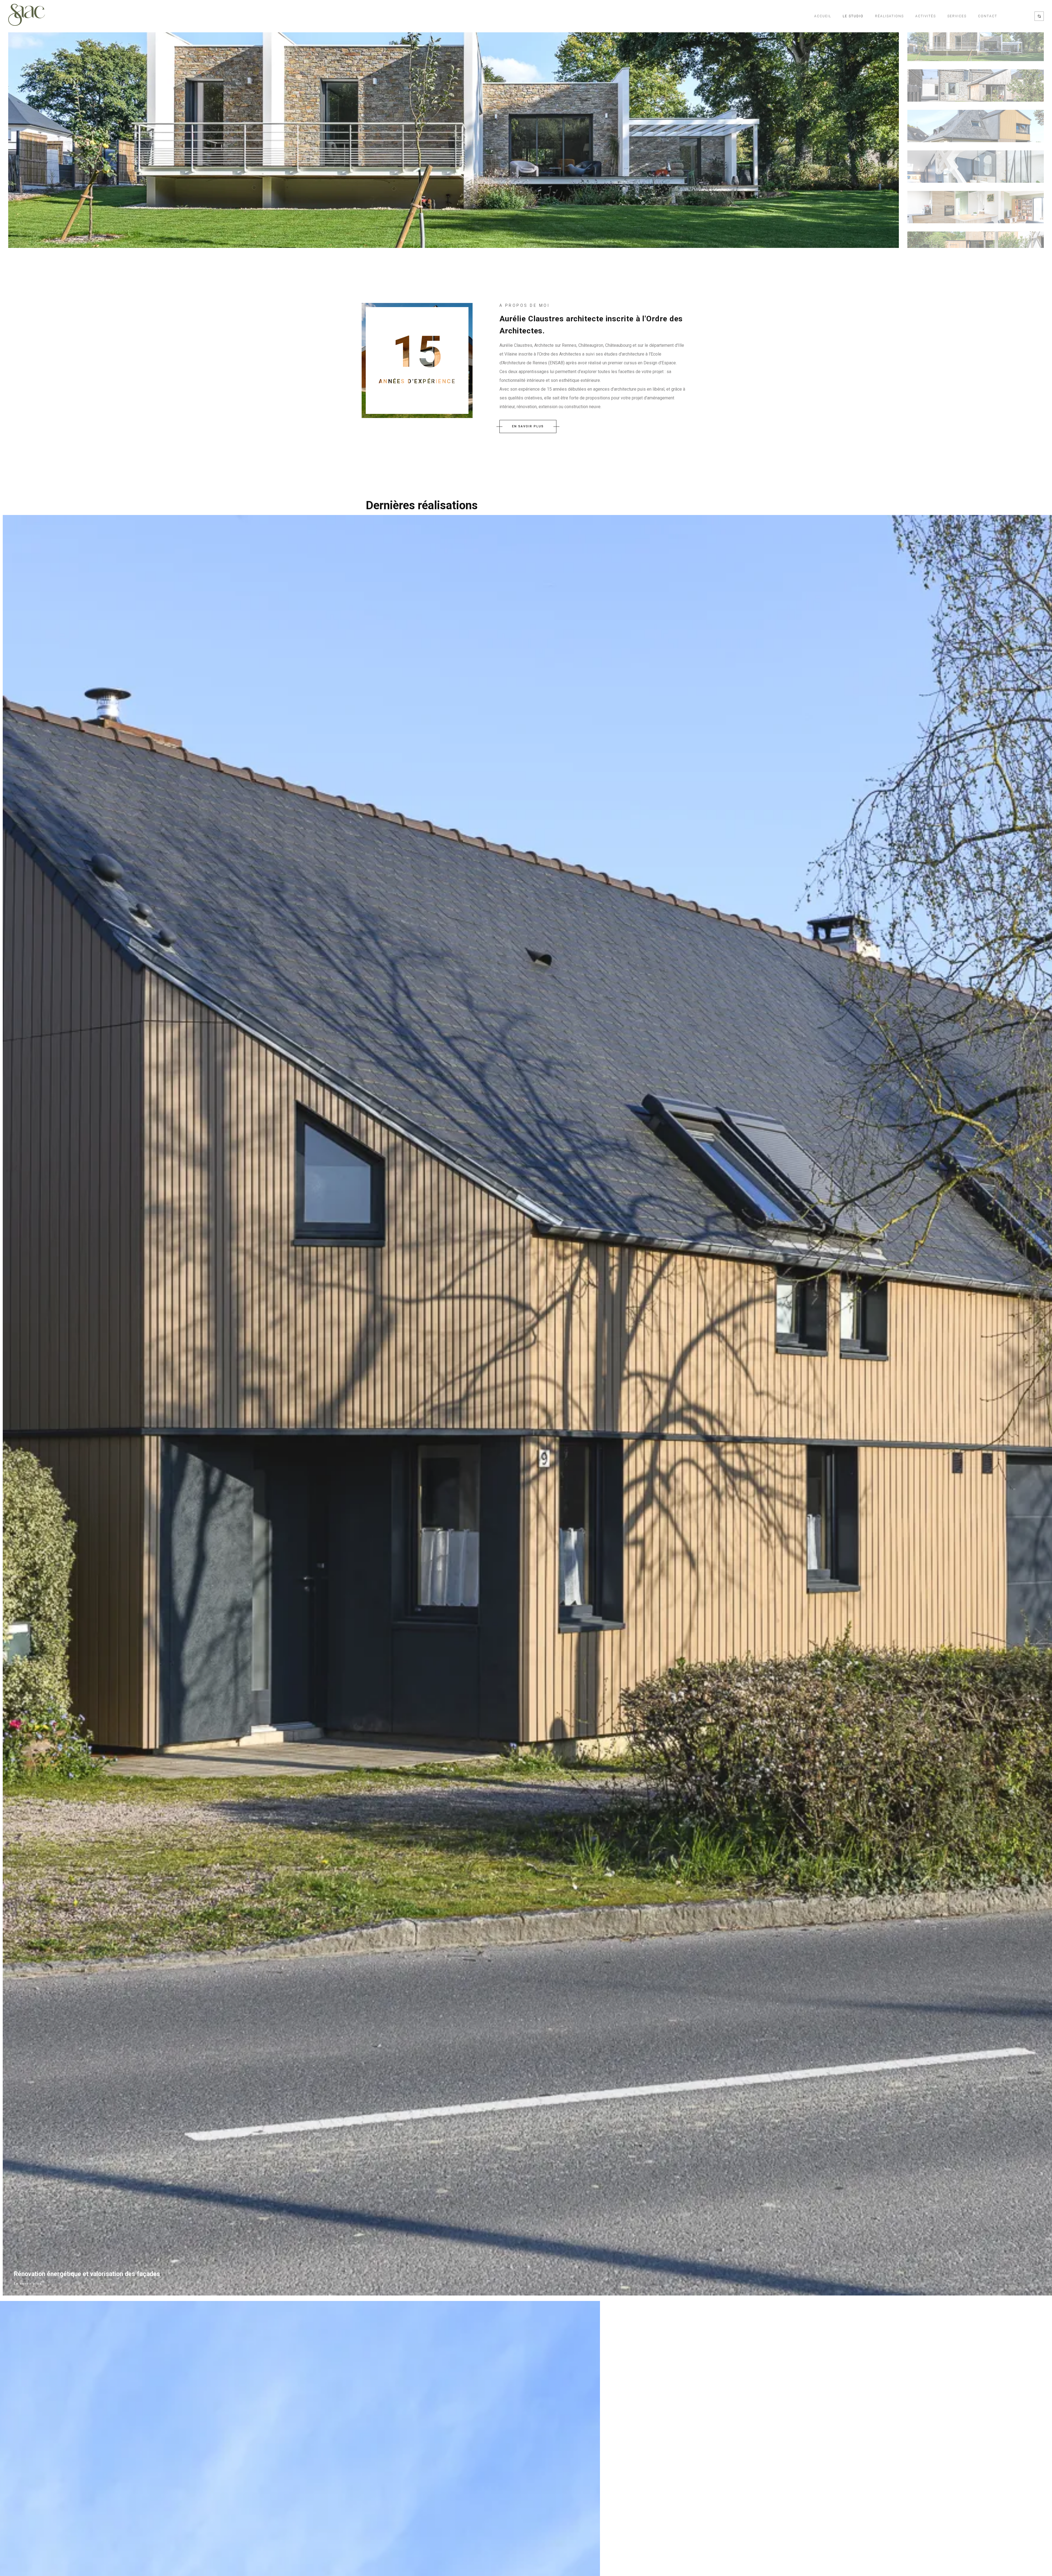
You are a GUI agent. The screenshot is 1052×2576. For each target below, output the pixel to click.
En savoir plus (28, 2284)
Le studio (853, 16)
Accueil (823, 16)
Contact (988, 16)
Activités (926, 16)
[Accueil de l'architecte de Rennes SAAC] (27, 16)
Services (957, 16)
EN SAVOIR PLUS (528, 426)
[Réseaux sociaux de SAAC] (1039, 16)
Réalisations (889, 16)
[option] (454, 138)
